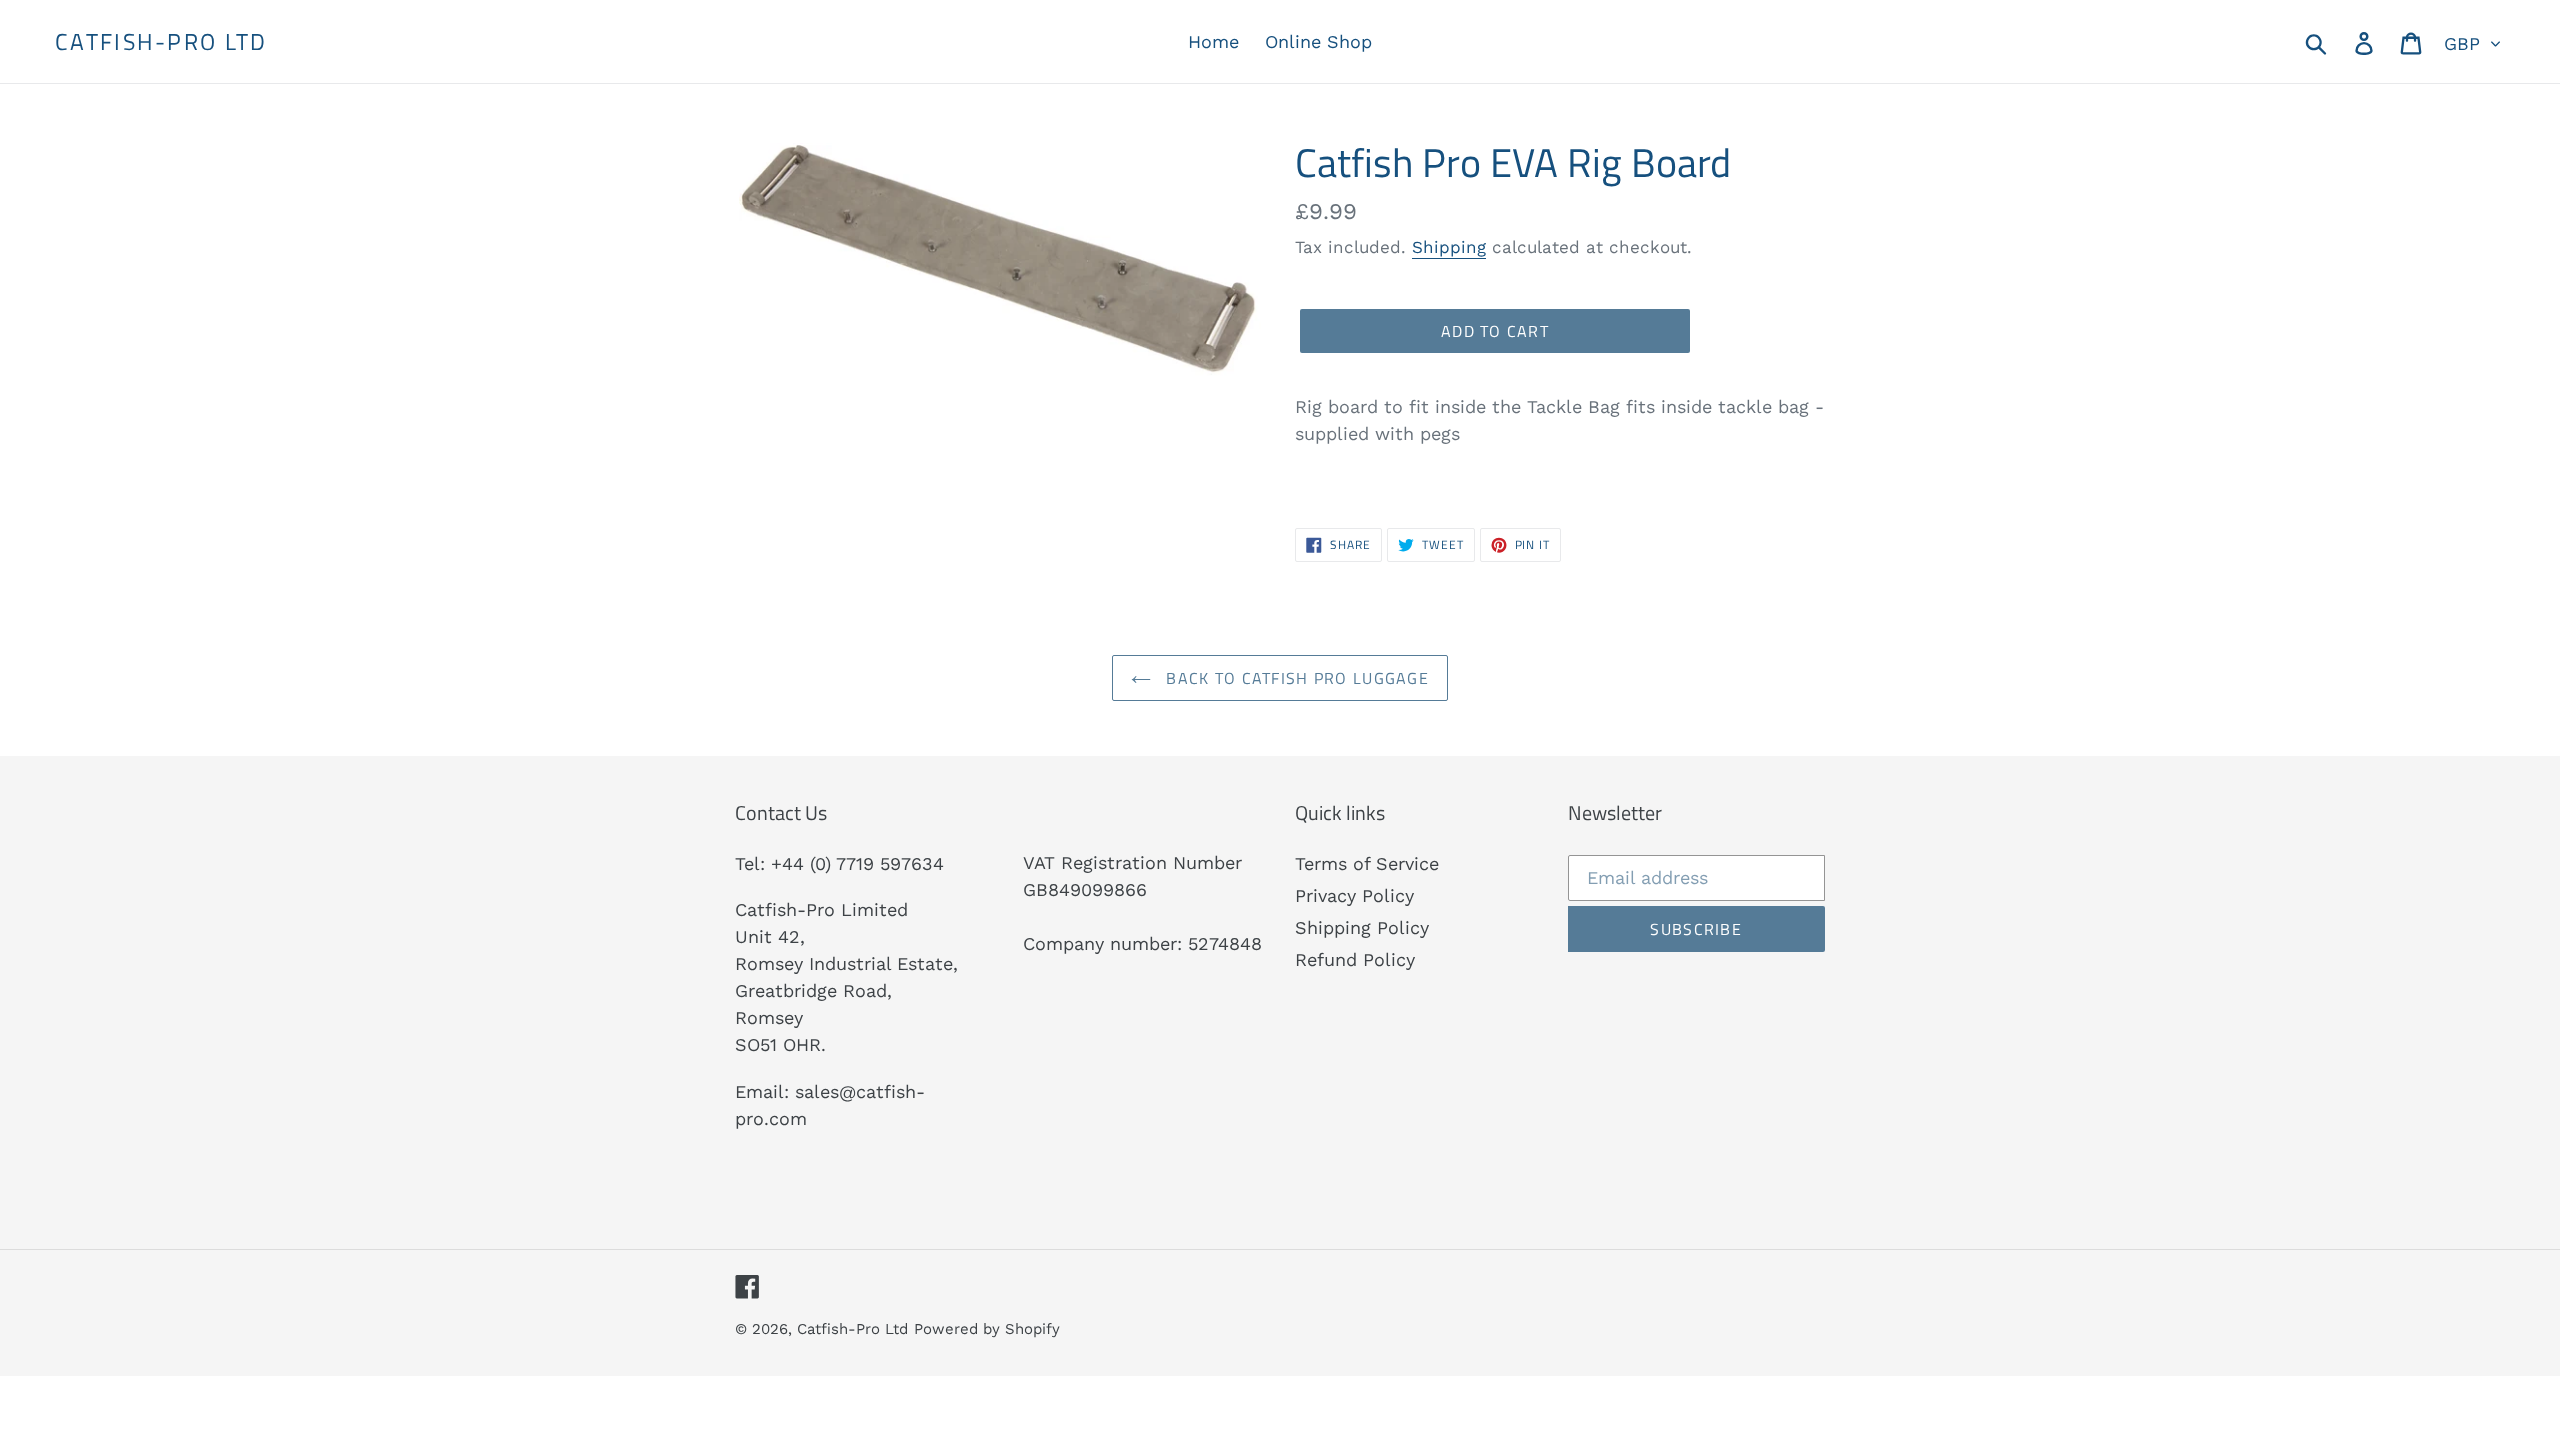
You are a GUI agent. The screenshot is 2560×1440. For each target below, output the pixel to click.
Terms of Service (1367, 863)
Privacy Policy (1354, 895)
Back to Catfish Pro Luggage (1295, 678)
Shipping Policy (1362, 927)
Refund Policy (1355, 959)
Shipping (1449, 247)
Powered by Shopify (987, 1329)
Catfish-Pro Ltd (161, 42)
